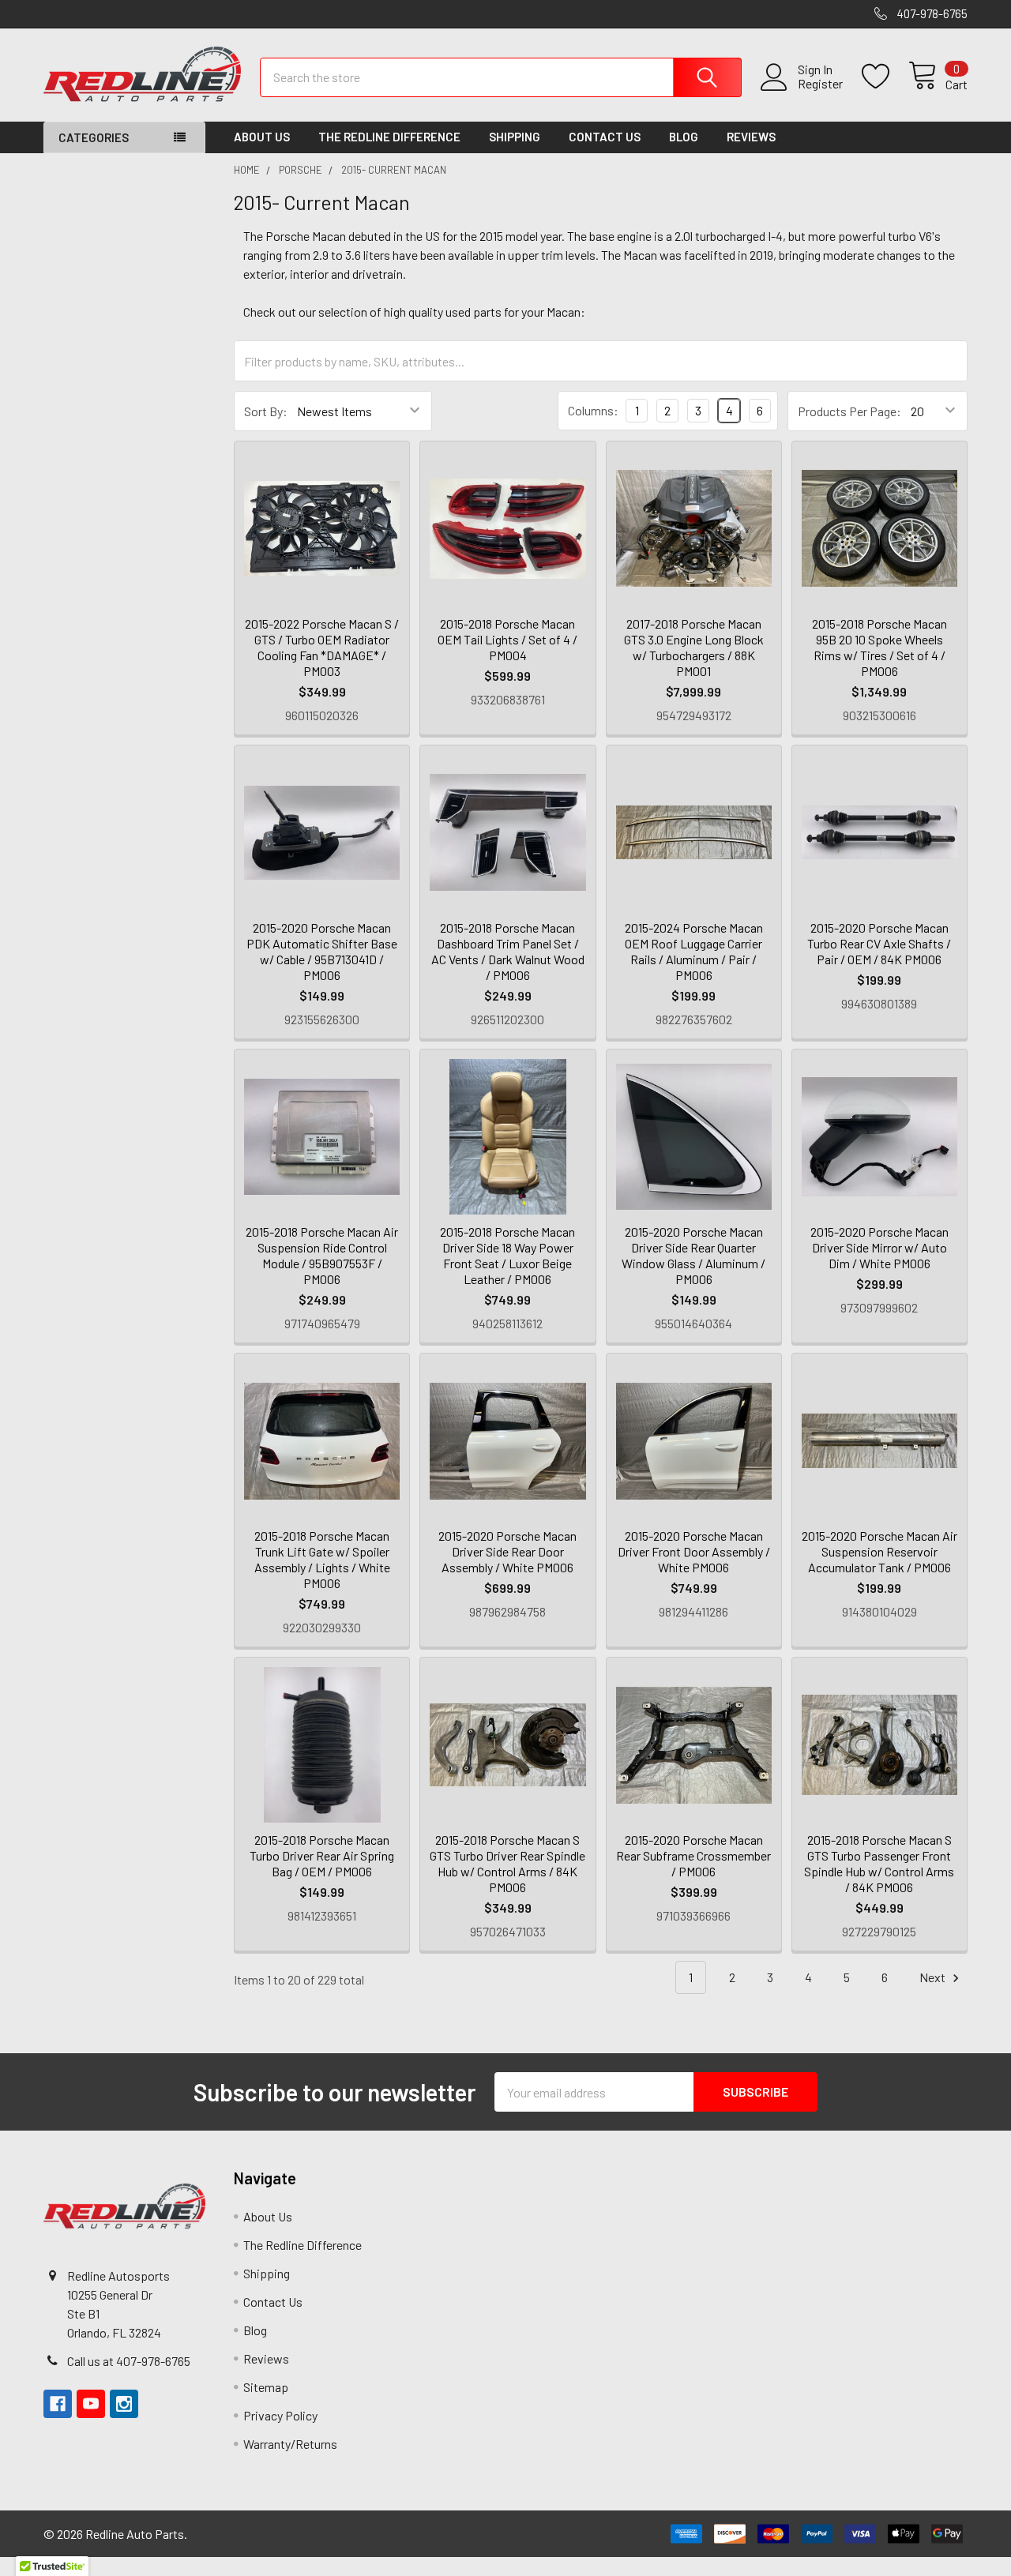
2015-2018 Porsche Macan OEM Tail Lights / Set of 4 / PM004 (507, 639)
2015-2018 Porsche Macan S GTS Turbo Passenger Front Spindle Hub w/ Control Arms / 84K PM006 (879, 1863)
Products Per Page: (849, 411)
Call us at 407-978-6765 (129, 2361)
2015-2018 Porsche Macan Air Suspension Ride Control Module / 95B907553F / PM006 (322, 1255)
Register (820, 84)
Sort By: (266, 411)
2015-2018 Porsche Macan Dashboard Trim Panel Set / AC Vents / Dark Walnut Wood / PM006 (508, 951)
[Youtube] (91, 2404)
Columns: (593, 410)
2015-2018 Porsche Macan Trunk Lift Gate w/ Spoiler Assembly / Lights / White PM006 (322, 1559)
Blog (684, 137)
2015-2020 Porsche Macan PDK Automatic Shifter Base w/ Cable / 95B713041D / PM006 (322, 951)
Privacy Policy (280, 2415)
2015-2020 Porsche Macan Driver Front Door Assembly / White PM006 (694, 1551)
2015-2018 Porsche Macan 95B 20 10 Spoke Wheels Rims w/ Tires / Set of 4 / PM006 (879, 647)
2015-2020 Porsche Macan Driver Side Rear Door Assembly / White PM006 (507, 1551)
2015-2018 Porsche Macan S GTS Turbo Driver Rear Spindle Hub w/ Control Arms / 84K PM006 (507, 1863)
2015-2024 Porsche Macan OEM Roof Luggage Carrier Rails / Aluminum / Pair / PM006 (694, 951)
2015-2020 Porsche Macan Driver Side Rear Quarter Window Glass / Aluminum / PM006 (693, 1255)
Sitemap (266, 2387)
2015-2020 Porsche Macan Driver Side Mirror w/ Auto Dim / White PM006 (879, 1247)
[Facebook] (58, 2404)
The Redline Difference (389, 137)
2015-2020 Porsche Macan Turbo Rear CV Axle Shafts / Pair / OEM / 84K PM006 (879, 943)
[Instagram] (124, 2404)
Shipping (515, 137)
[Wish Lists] (885, 77)
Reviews (751, 137)
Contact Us (605, 137)
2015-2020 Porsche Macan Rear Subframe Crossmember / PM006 (693, 1855)
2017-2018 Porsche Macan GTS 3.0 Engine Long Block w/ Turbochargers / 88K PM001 (694, 647)
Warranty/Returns (290, 2444)
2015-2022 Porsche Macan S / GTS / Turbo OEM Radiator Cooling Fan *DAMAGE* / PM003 (322, 647)
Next (934, 1977)
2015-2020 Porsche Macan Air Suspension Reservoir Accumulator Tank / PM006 (879, 1551)
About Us (262, 137)
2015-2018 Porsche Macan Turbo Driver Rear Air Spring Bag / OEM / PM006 (322, 1855)
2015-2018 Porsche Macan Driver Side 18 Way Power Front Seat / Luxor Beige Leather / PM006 (507, 1255)
